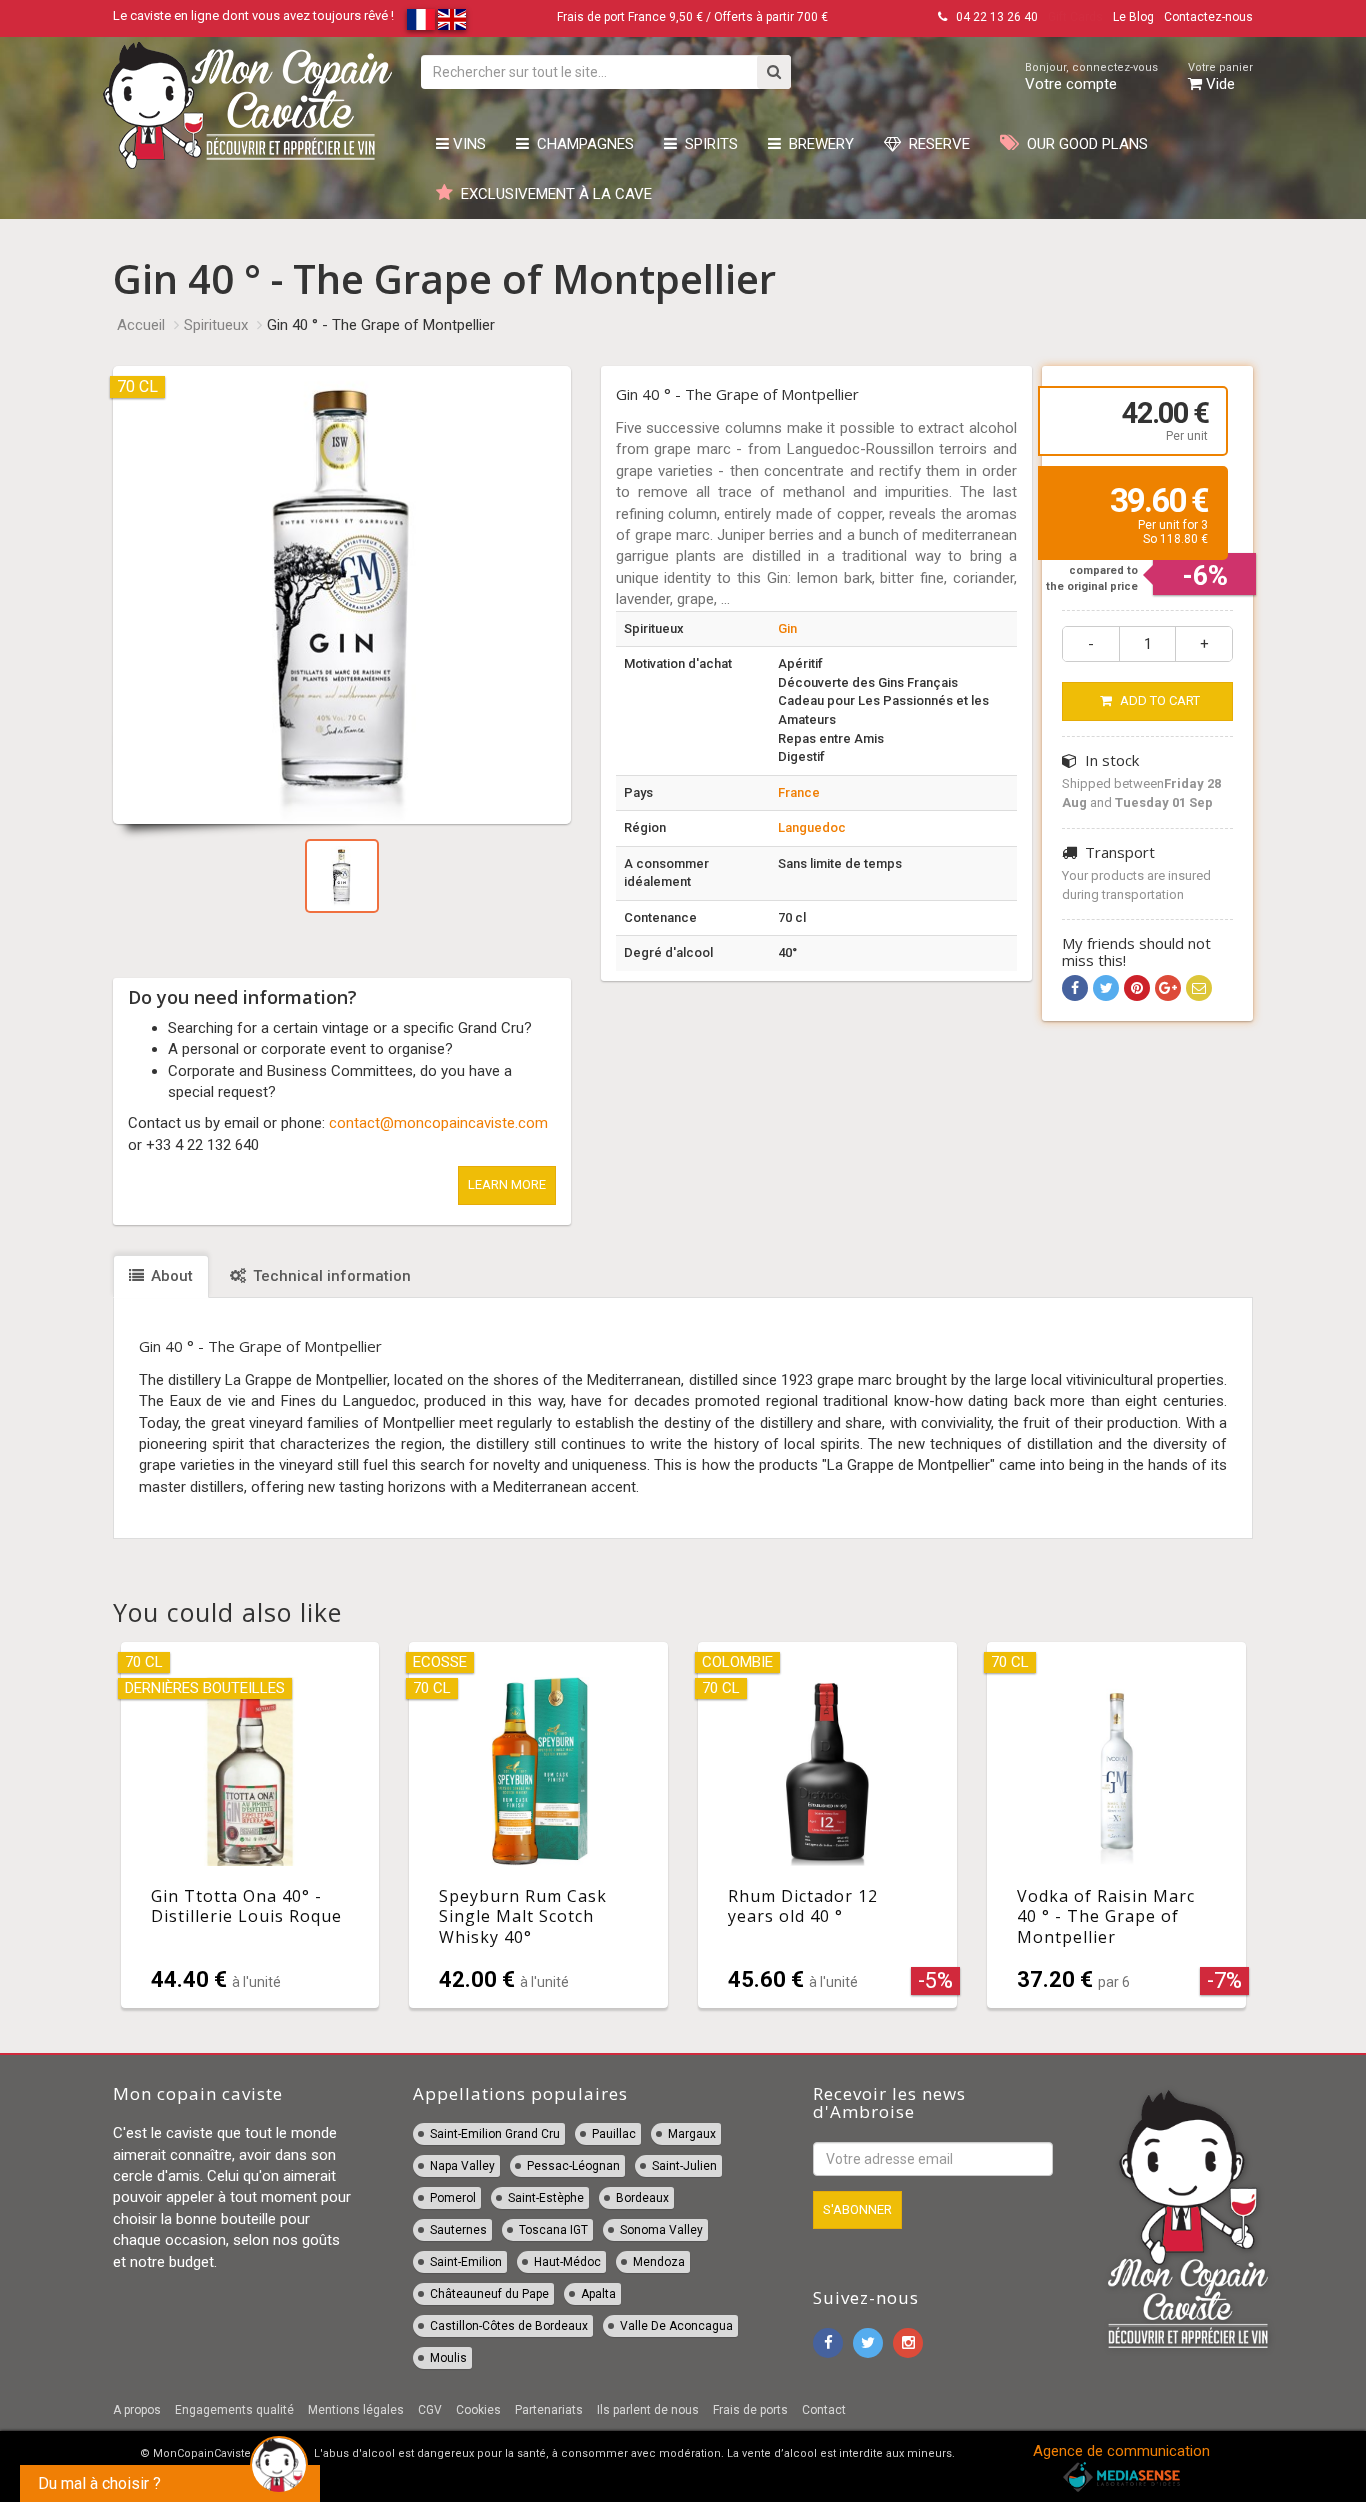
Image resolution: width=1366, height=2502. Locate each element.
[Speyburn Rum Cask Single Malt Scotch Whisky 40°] (538, 1825)
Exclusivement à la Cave (552, 194)
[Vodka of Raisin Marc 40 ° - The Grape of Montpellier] (1116, 1825)
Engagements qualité (234, 2410)
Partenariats (549, 2410)
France (799, 792)
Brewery (817, 144)
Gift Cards (1075, 17)
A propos (137, 2410)
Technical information (330, 1276)
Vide (1220, 77)
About (170, 1276)
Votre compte (1091, 77)
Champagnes (581, 144)
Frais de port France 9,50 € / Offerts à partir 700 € (692, 17)
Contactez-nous (1208, 17)
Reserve (935, 144)
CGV (430, 2410)
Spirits (707, 144)
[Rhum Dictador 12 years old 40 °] (827, 1825)
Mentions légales (356, 2410)
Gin (787, 628)
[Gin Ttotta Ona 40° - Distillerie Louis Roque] (250, 1825)
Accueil (141, 325)
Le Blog (1133, 17)
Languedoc (812, 827)
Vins (467, 144)
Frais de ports (750, 2410)
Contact (824, 2410)
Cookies (478, 2410)
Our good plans (1083, 144)
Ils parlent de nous (648, 2410)
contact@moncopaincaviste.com (438, 1123)
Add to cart (1158, 700)
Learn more (507, 1184)
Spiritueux (216, 325)
